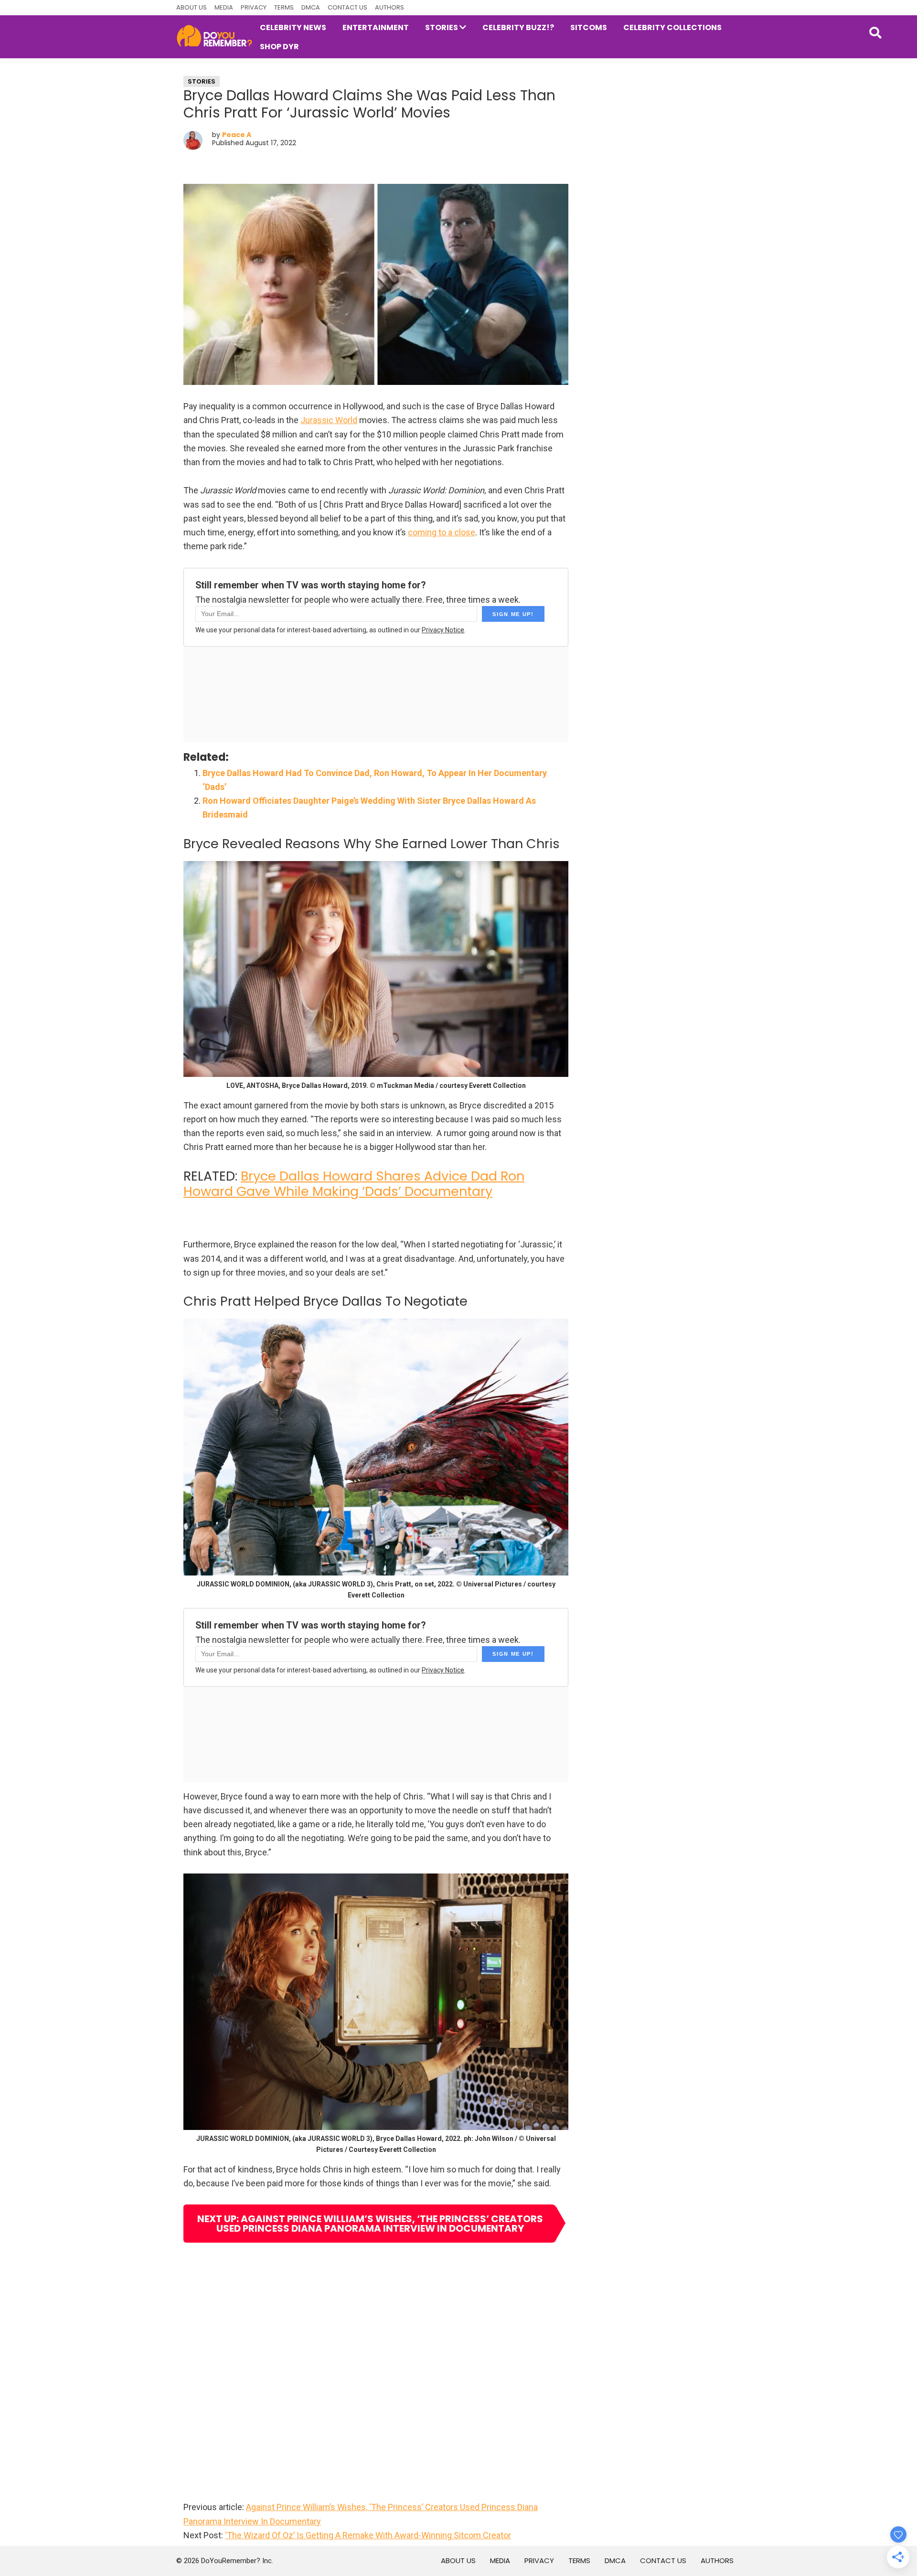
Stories (202, 81)
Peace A (237, 135)
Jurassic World (329, 420)
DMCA (311, 7)
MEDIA (224, 7)
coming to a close (442, 532)
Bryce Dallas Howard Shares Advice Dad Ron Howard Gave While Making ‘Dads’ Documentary (354, 1184)
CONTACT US (347, 7)
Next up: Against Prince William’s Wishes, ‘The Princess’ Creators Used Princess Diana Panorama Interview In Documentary (370, 2224)
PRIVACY (254, 7)
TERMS (284, 7)
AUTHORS (389, 7)
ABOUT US (192, 7)
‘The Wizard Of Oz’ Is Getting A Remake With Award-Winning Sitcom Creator (368, 2535)
